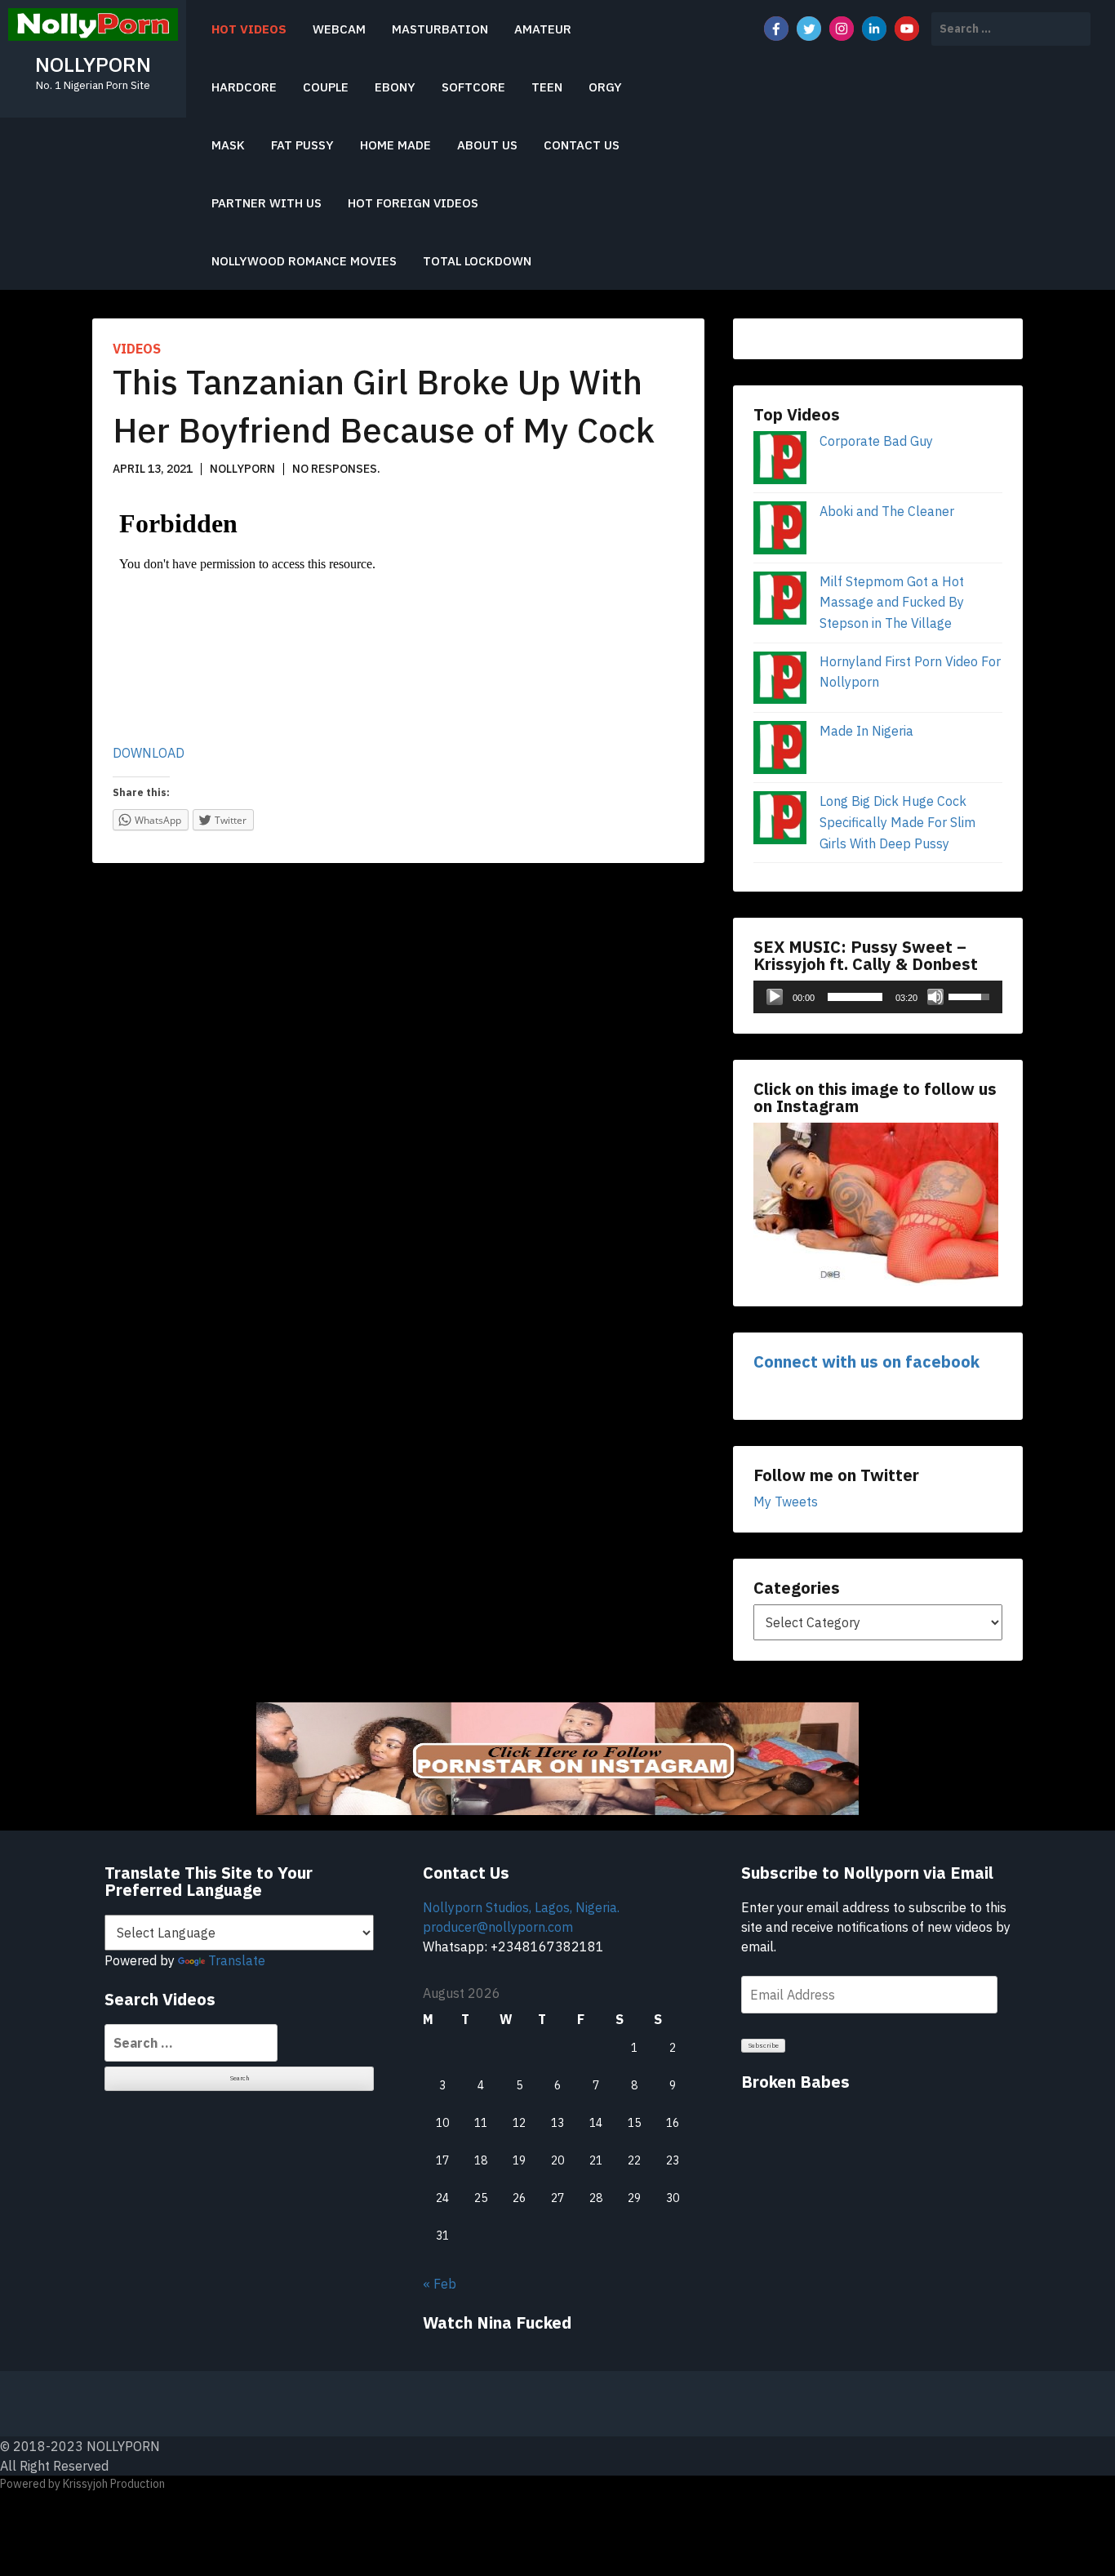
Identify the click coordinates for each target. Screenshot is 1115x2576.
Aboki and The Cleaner (887, 511)
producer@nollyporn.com (498, 1927)
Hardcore (244, 87)
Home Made (395, 145)
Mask (228, 145)
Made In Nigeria (866, 731)
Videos (137, 349)
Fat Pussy (302, 145)
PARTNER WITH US (267, 203)
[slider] (855, 997)
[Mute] (935, 997)
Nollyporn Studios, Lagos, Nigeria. (521, 1907)
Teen (547, 87)
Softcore (473, 87)
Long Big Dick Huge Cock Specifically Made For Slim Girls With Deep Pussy (897, 822)
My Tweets (786, 1502)
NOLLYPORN (93, 64)
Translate (237, 1960)
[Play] (775, 997)
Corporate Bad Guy (876, 441)
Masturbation (440, 29)
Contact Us (582, 145)
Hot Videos (249, 29)
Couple (326, 87)
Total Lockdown (477, 261)
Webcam (339, 29)
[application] (878, 997)
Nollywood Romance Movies (304, 261)
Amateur (543, 29)
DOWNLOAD (149, 753)
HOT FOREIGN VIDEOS (413, 203)
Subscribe (764, 2045)
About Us (487, 145)
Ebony (395, 87)
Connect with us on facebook (866, 1361)
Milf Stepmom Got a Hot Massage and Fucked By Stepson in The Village (892, 602)
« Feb (440, 2284)
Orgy (605, 87)
